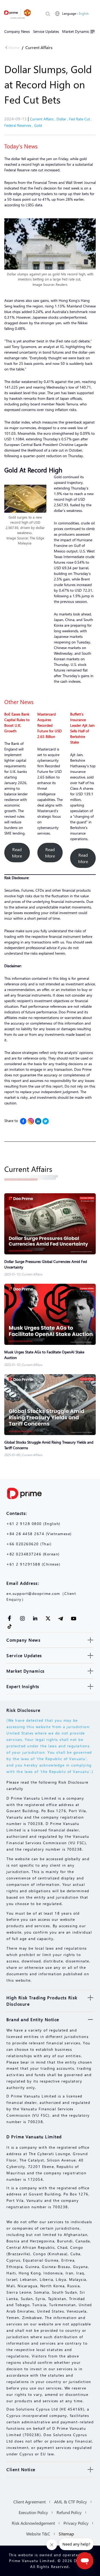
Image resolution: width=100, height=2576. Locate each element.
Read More (17, 853)
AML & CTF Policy (71, 2502)
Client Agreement (29, 2502)
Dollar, (63, 119)
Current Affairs (39, 47)
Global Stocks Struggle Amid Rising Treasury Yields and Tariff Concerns (49, 1445)
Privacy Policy (76, 2523)
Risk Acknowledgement (33, 2523)
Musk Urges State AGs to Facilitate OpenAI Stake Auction (44, 1355)
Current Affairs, (43, 119)
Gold (38, 125)
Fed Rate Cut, (81, 119)
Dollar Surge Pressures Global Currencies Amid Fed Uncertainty (46, 1264)
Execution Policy (33, 2512)
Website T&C (38, 2534)
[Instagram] (31, 1121)
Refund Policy (69, 2512)
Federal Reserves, (19, 125)
